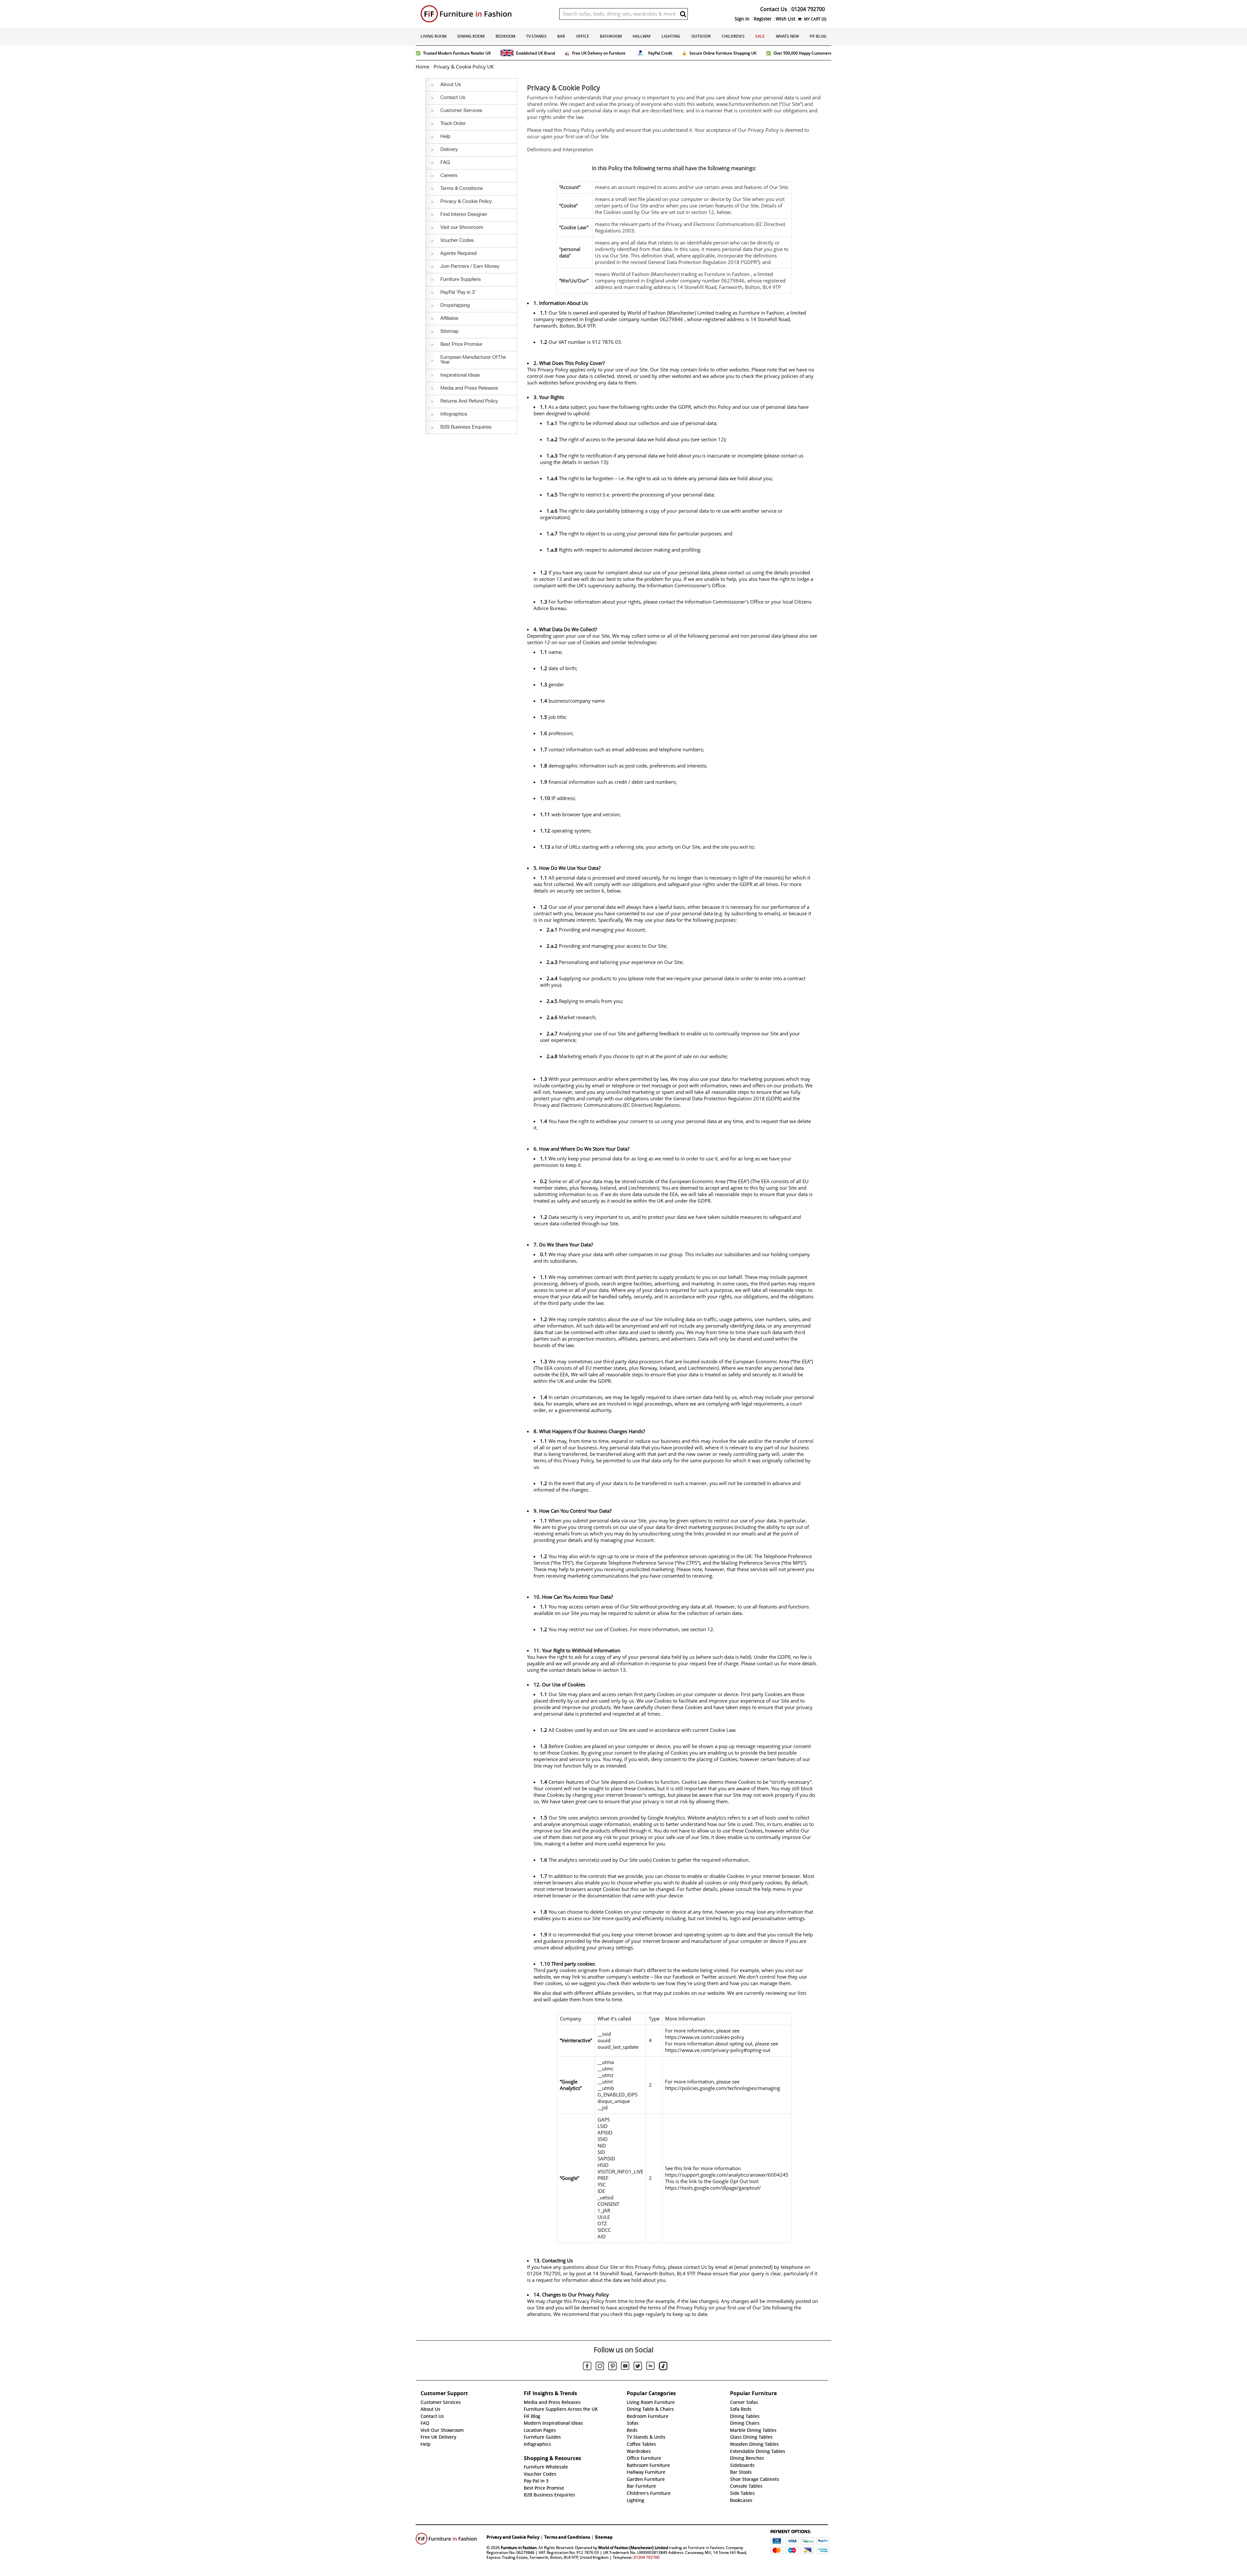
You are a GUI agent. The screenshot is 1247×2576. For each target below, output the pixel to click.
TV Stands (536, 36)
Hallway (642, 36)
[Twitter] (638, 2367)
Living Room (434, 36)
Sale (760, 36)
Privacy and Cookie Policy (513, 2537)
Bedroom (505, 36)
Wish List (786, 19)
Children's (733, 36)
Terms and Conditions (567, 2537)
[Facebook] (587, 2367)
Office (583, 36)
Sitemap (604, 2537)
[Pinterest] (612, 2367)
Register (763, 19)
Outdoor (701, 36)
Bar (561, 36)
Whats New (787, 36)
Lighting (671, 36)
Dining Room (471, 36)
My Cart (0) (815, 19)
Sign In (742, 19)
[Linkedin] (650, 2367)
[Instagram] (600, 2367)
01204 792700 (647, 2557)
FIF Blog (818, 36)
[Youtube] (625, 2367)
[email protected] (753, 2267)
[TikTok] (663, 2367)
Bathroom (611, 36)
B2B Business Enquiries (549, 2495)
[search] (683, 14)
